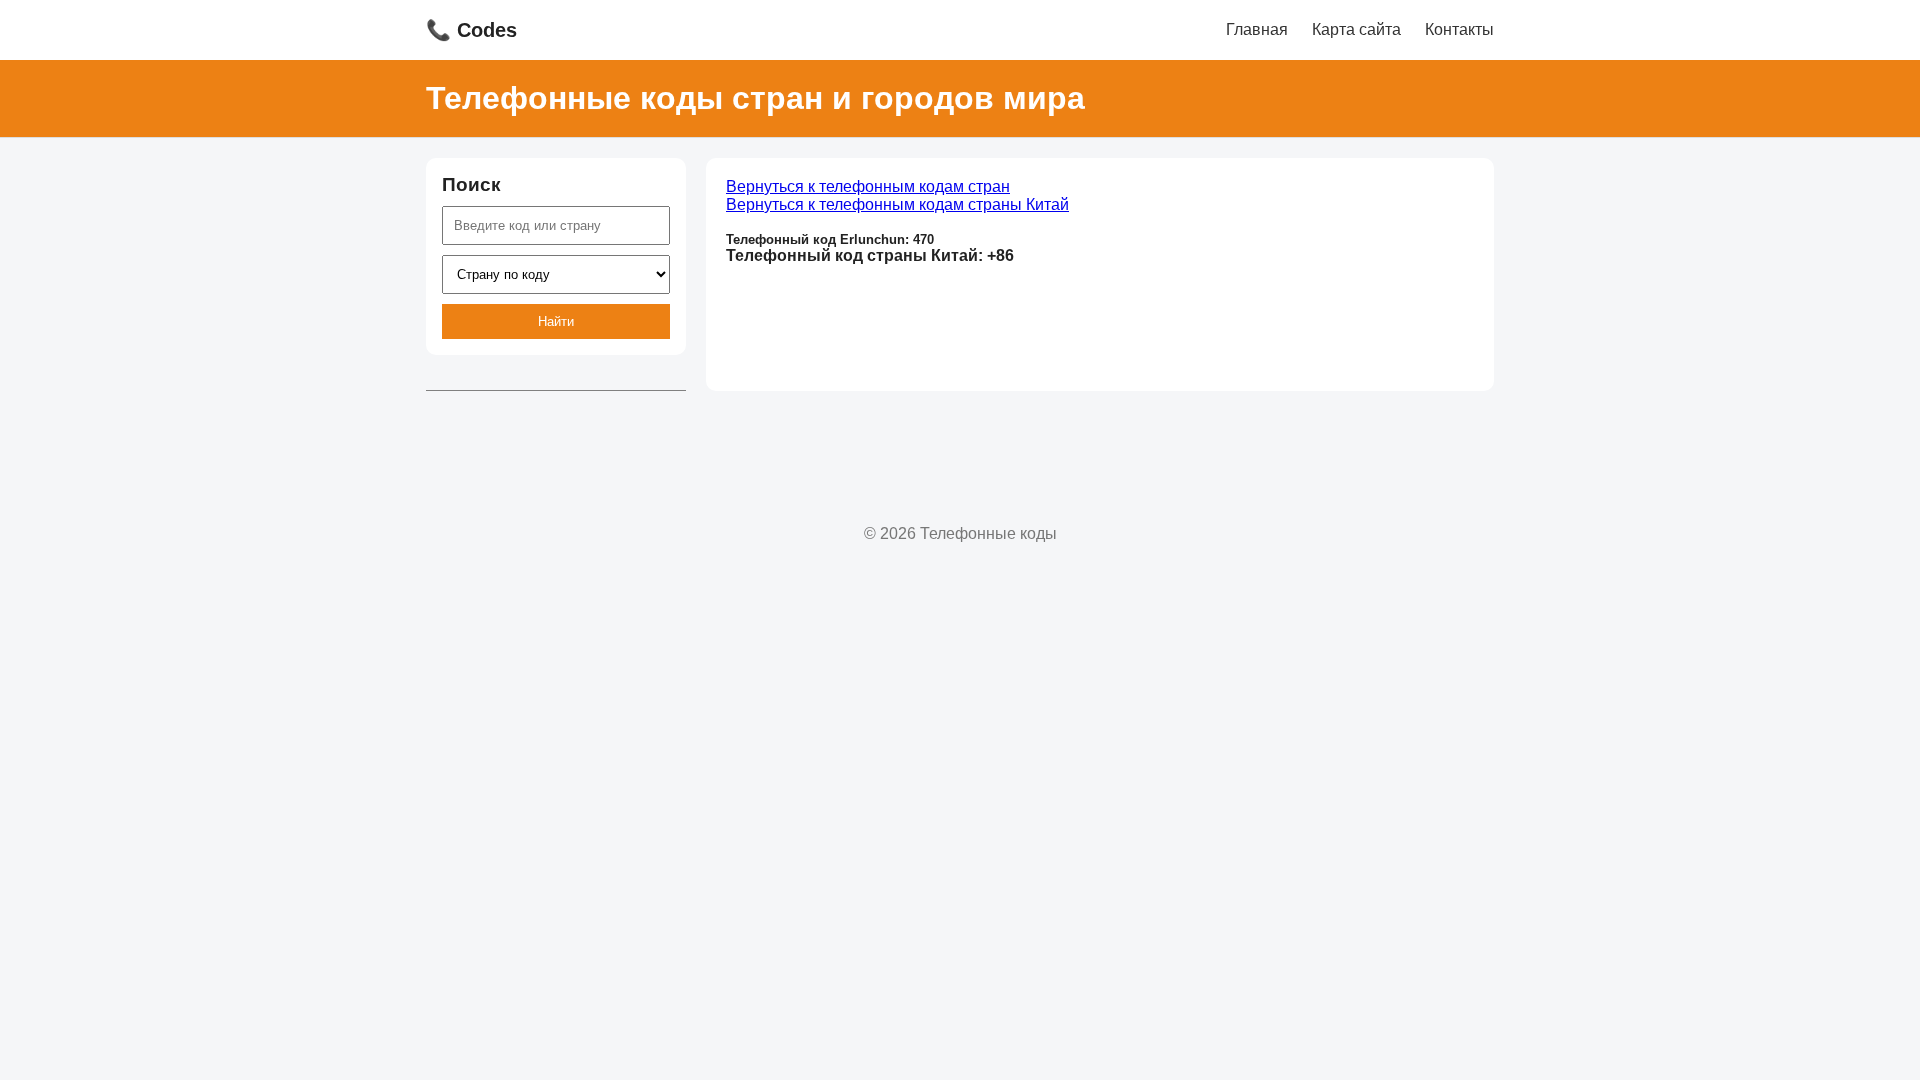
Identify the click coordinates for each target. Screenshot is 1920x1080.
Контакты (1459, 29)
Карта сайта (1356, 29)
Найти (556, 321)
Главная (1257, 29)
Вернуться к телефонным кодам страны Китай (897, 204)
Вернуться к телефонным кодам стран (868, 186)
